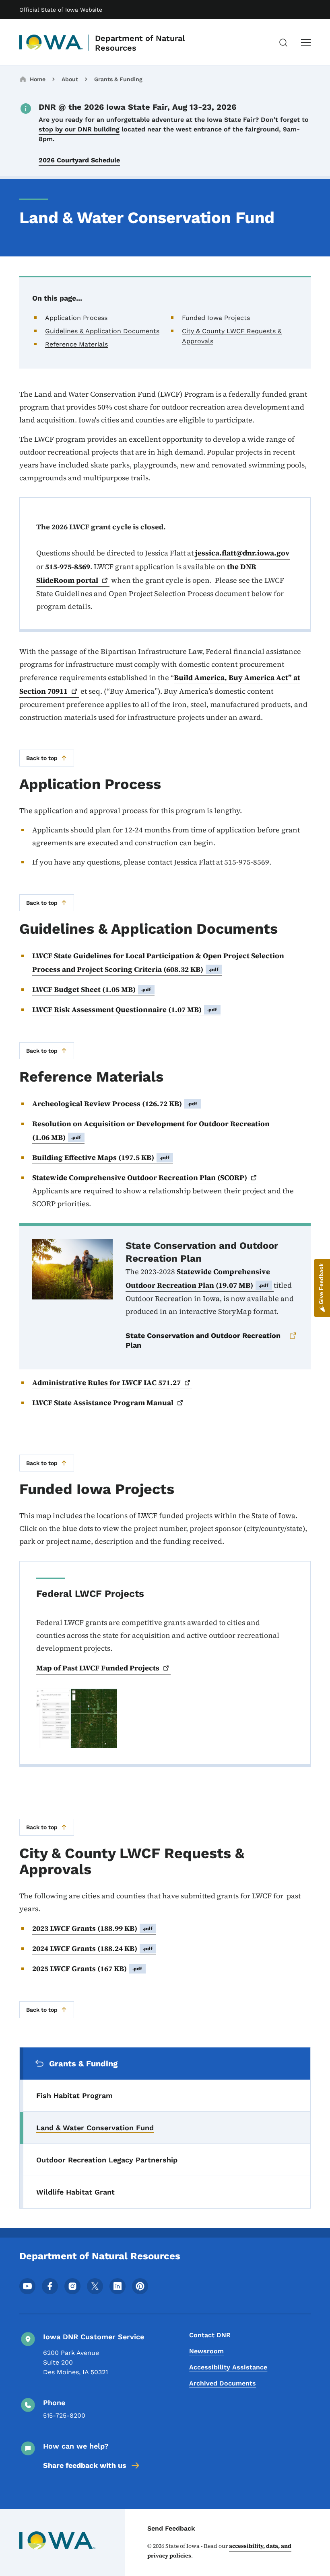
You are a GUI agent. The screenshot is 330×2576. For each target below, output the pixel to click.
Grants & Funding (118, 79)
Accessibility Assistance (228, 2367)
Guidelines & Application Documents (102, 331)
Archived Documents (223, 2383)
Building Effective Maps (101, 1157)
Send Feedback (171, 2528)
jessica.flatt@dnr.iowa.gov (242, 553)
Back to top (42, 758)
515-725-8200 (64, 2415)
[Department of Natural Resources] (52, 43)
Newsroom (206, 2351)
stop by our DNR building (79, 129)
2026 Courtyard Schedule (79, 160)
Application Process (76, 318)
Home (38, 79)
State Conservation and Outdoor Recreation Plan (203, 1340)
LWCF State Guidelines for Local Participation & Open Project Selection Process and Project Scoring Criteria (158, 962)
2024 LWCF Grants (93, 1948)
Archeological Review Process (115, 1104)
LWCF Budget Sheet (92, 989)
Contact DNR (210, 2335)
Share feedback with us (85, 2465)
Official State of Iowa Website (61, 10)
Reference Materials (76, 344)
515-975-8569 (68, 567)
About (70, 79)
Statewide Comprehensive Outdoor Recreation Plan (198, 1278)
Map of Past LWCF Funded (98, 1668)
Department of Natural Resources (140, 43)
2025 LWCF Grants (87, 1968)
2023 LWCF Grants (93, 1928)
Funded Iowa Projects (216, 318)
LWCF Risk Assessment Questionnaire (125, 1009)
